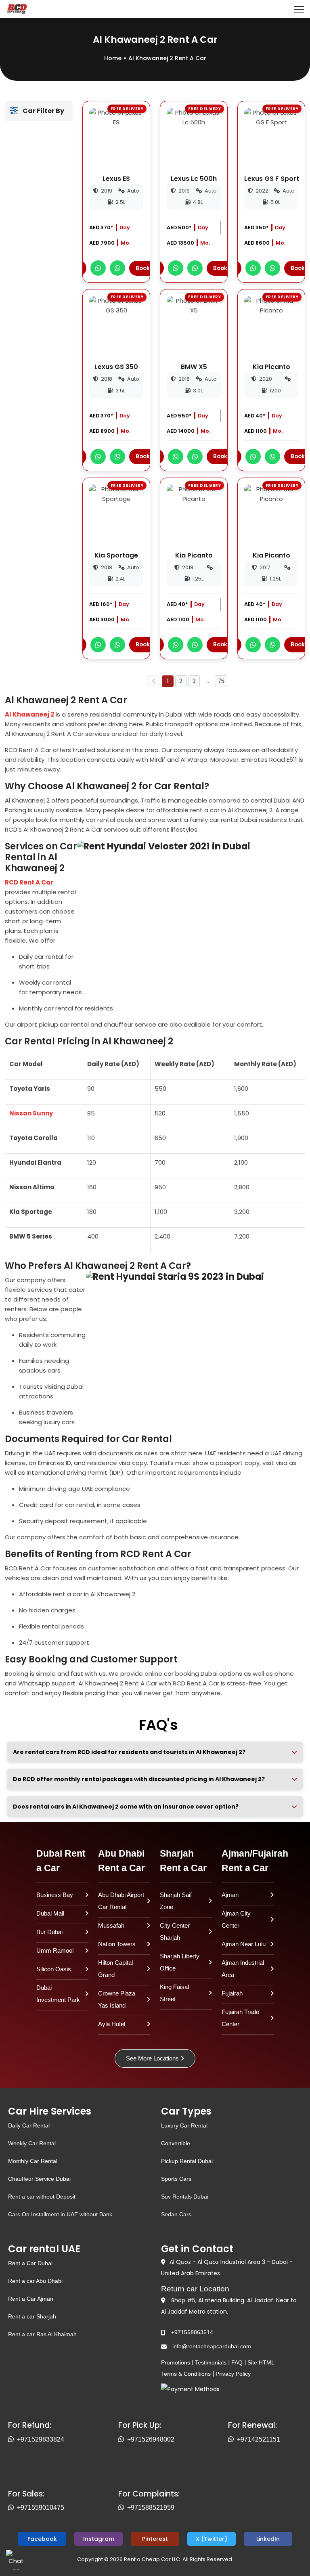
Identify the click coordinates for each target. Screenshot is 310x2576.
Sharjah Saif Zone (176, 1901)
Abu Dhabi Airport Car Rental (121, 1901)
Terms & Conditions (186, 2374)
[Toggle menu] (299, 9)
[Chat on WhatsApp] (16, 2560)
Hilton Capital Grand (115, 1969)
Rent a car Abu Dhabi (35, 2281)
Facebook (42, 2539)
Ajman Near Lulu (244, 1944)
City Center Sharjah (175, 1931)
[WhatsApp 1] (98, 268)
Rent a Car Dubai (30, 2263)
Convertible (176, 2143)
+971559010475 (41, 2508)
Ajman (230, 1895)
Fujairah (232, 1993)
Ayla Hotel (112, 2024)
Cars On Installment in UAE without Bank (60, 2214)
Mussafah (111, 1925)
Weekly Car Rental (32, 2143)
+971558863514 (192, 2332)
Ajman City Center (236, 1919)
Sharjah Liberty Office (180, 1962)
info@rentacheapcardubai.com (212, 2346)
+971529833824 (41, 2439)
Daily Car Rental (29, 2125)
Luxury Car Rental (184, 2125)
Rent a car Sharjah (32, 2316)
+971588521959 (151, 2508)
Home (113, 58)
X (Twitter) (212, 2539)
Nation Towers (117, 1944)
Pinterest (155, 2539)
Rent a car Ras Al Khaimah (42, 2334)
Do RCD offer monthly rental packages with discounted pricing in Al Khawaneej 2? (139, 1779)
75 (221, 681)
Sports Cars (176, 2179)
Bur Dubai (49, 1932)
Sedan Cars (176, 2214)
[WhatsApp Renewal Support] (232, 2440)
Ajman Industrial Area (243, 1969)
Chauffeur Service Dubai (39, 2179)
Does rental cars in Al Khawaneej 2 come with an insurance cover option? (126, 1807)
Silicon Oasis (54, 1969)
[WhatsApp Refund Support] (13, 2440)
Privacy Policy (233, 2374)
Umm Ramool (55, 1950)
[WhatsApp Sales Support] (13, 2508)
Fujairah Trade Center (240, 2018)
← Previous (154, 681)
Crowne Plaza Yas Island (117, 1999)
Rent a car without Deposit (42, 2197)
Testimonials (211, 2362)
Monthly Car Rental (33, 2161)
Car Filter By (41, 111)
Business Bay (55, 1895)
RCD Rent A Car (29, 882)
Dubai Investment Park (58, 1994)
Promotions (176, 2362)
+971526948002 (151, 2439)
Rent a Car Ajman (31, 2299)
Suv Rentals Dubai (185, 2197)
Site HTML (261, 2362)
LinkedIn (268, 2539)
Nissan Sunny (31, 1113)
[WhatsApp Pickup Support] (123, 2440)
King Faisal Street (174, 1993)
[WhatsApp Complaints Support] (123, 2508)
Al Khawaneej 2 (29, 714)
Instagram (99, 2539)
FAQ (237, 2362)
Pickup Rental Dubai (187, 2161)
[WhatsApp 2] (117, 268)
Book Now (149, 268)
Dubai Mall (50, 1913)
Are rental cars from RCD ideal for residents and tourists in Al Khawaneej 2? (129, 1752)
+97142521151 (259, 2439)
